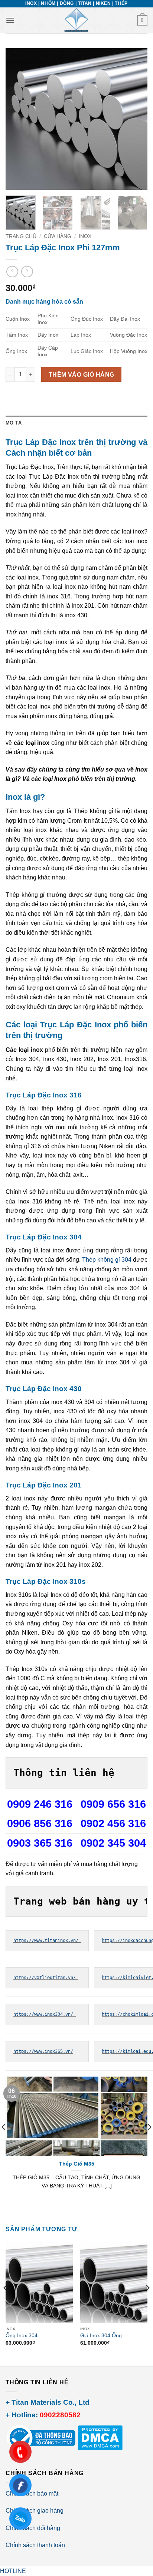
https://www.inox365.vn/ (43, 2051)
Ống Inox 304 (22, 2336)
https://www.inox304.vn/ (45, 2014)
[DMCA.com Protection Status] (99, 2437)
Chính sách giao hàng (35, 2511)
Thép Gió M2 (77, 2164)
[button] (10, 20)
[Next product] (12, 272)
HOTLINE (13, 2571)
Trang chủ (21, 236)
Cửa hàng (58, 236)
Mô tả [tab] (14, 423)
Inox (85, 236)
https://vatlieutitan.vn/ (46, 1978)
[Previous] (18, 119)
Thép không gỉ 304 (107, 1260)
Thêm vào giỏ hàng (82, 375)
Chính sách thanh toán (35, 2545)
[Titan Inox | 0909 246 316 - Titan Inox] (76, 20)
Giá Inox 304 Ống (101, 2336)
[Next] (135, 119)
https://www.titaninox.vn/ (47, 1941)
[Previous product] (27, 272)
